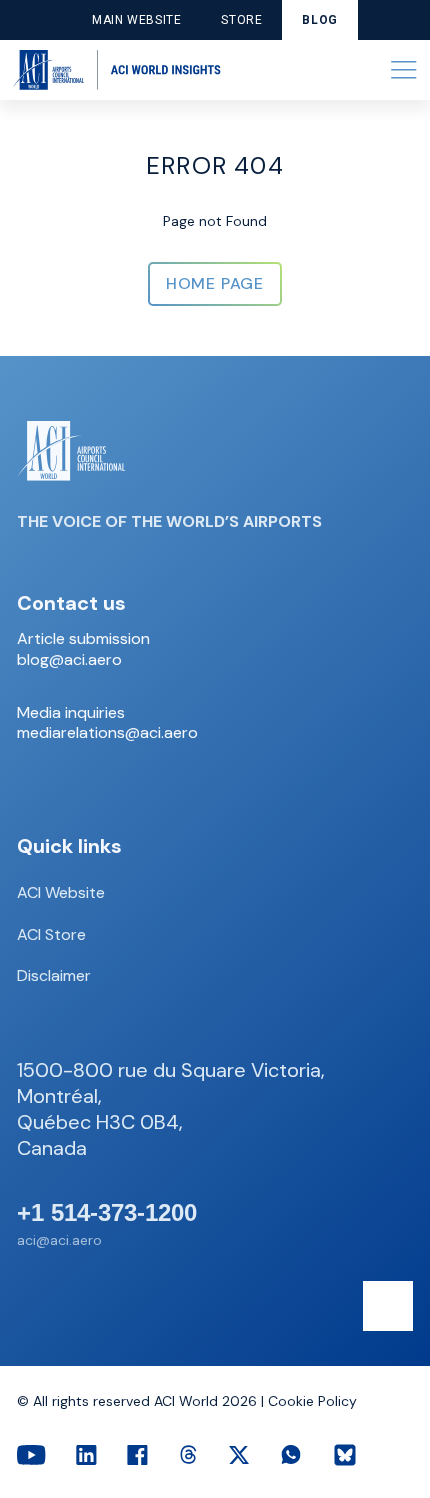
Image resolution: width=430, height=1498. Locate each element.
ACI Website (61, 892)
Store (241, 20)
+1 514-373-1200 (107, 1213)
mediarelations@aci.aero (107, 733)
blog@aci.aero (69, 660)
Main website (136, 20)
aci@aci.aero (59, 1240)
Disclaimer (54, 975)
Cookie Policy (312, 1401)
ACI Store (51, 934)
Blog (319, 20)
